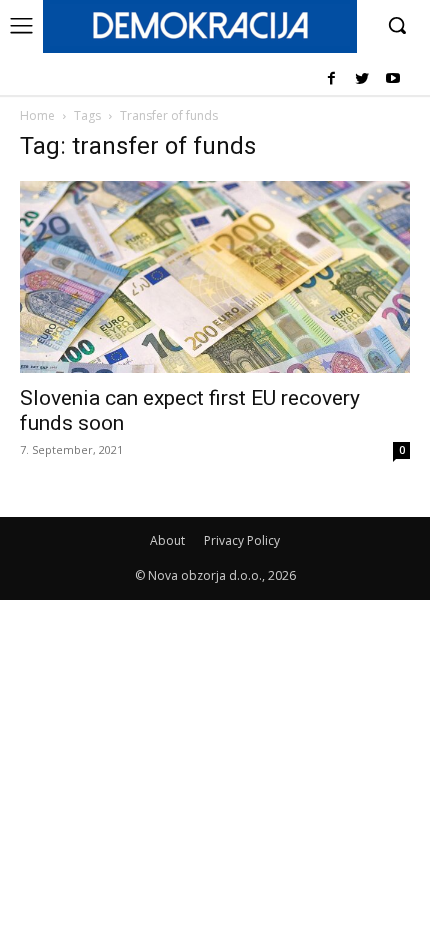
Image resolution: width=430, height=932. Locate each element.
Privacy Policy (242, 540)
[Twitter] (361, 79)
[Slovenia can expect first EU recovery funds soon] (215, 277)
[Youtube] (392, 79)
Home (37, 115)
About (167, 540)
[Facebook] (331, 79)
